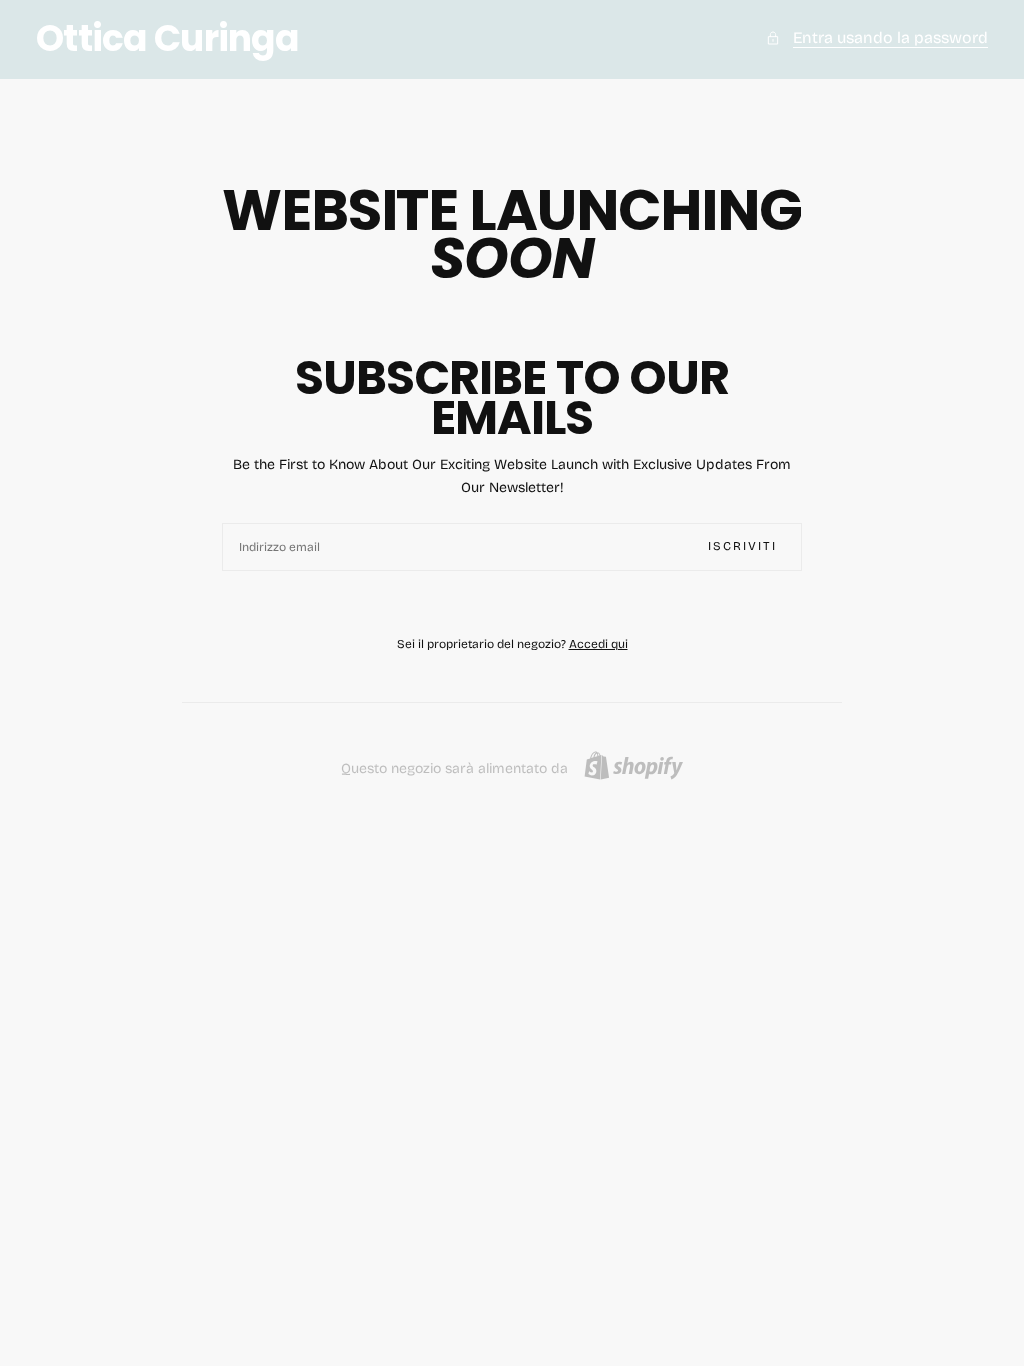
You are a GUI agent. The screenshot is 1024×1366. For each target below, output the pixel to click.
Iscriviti (742, 546)
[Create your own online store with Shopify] (633, 765)
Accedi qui (598, 644)
